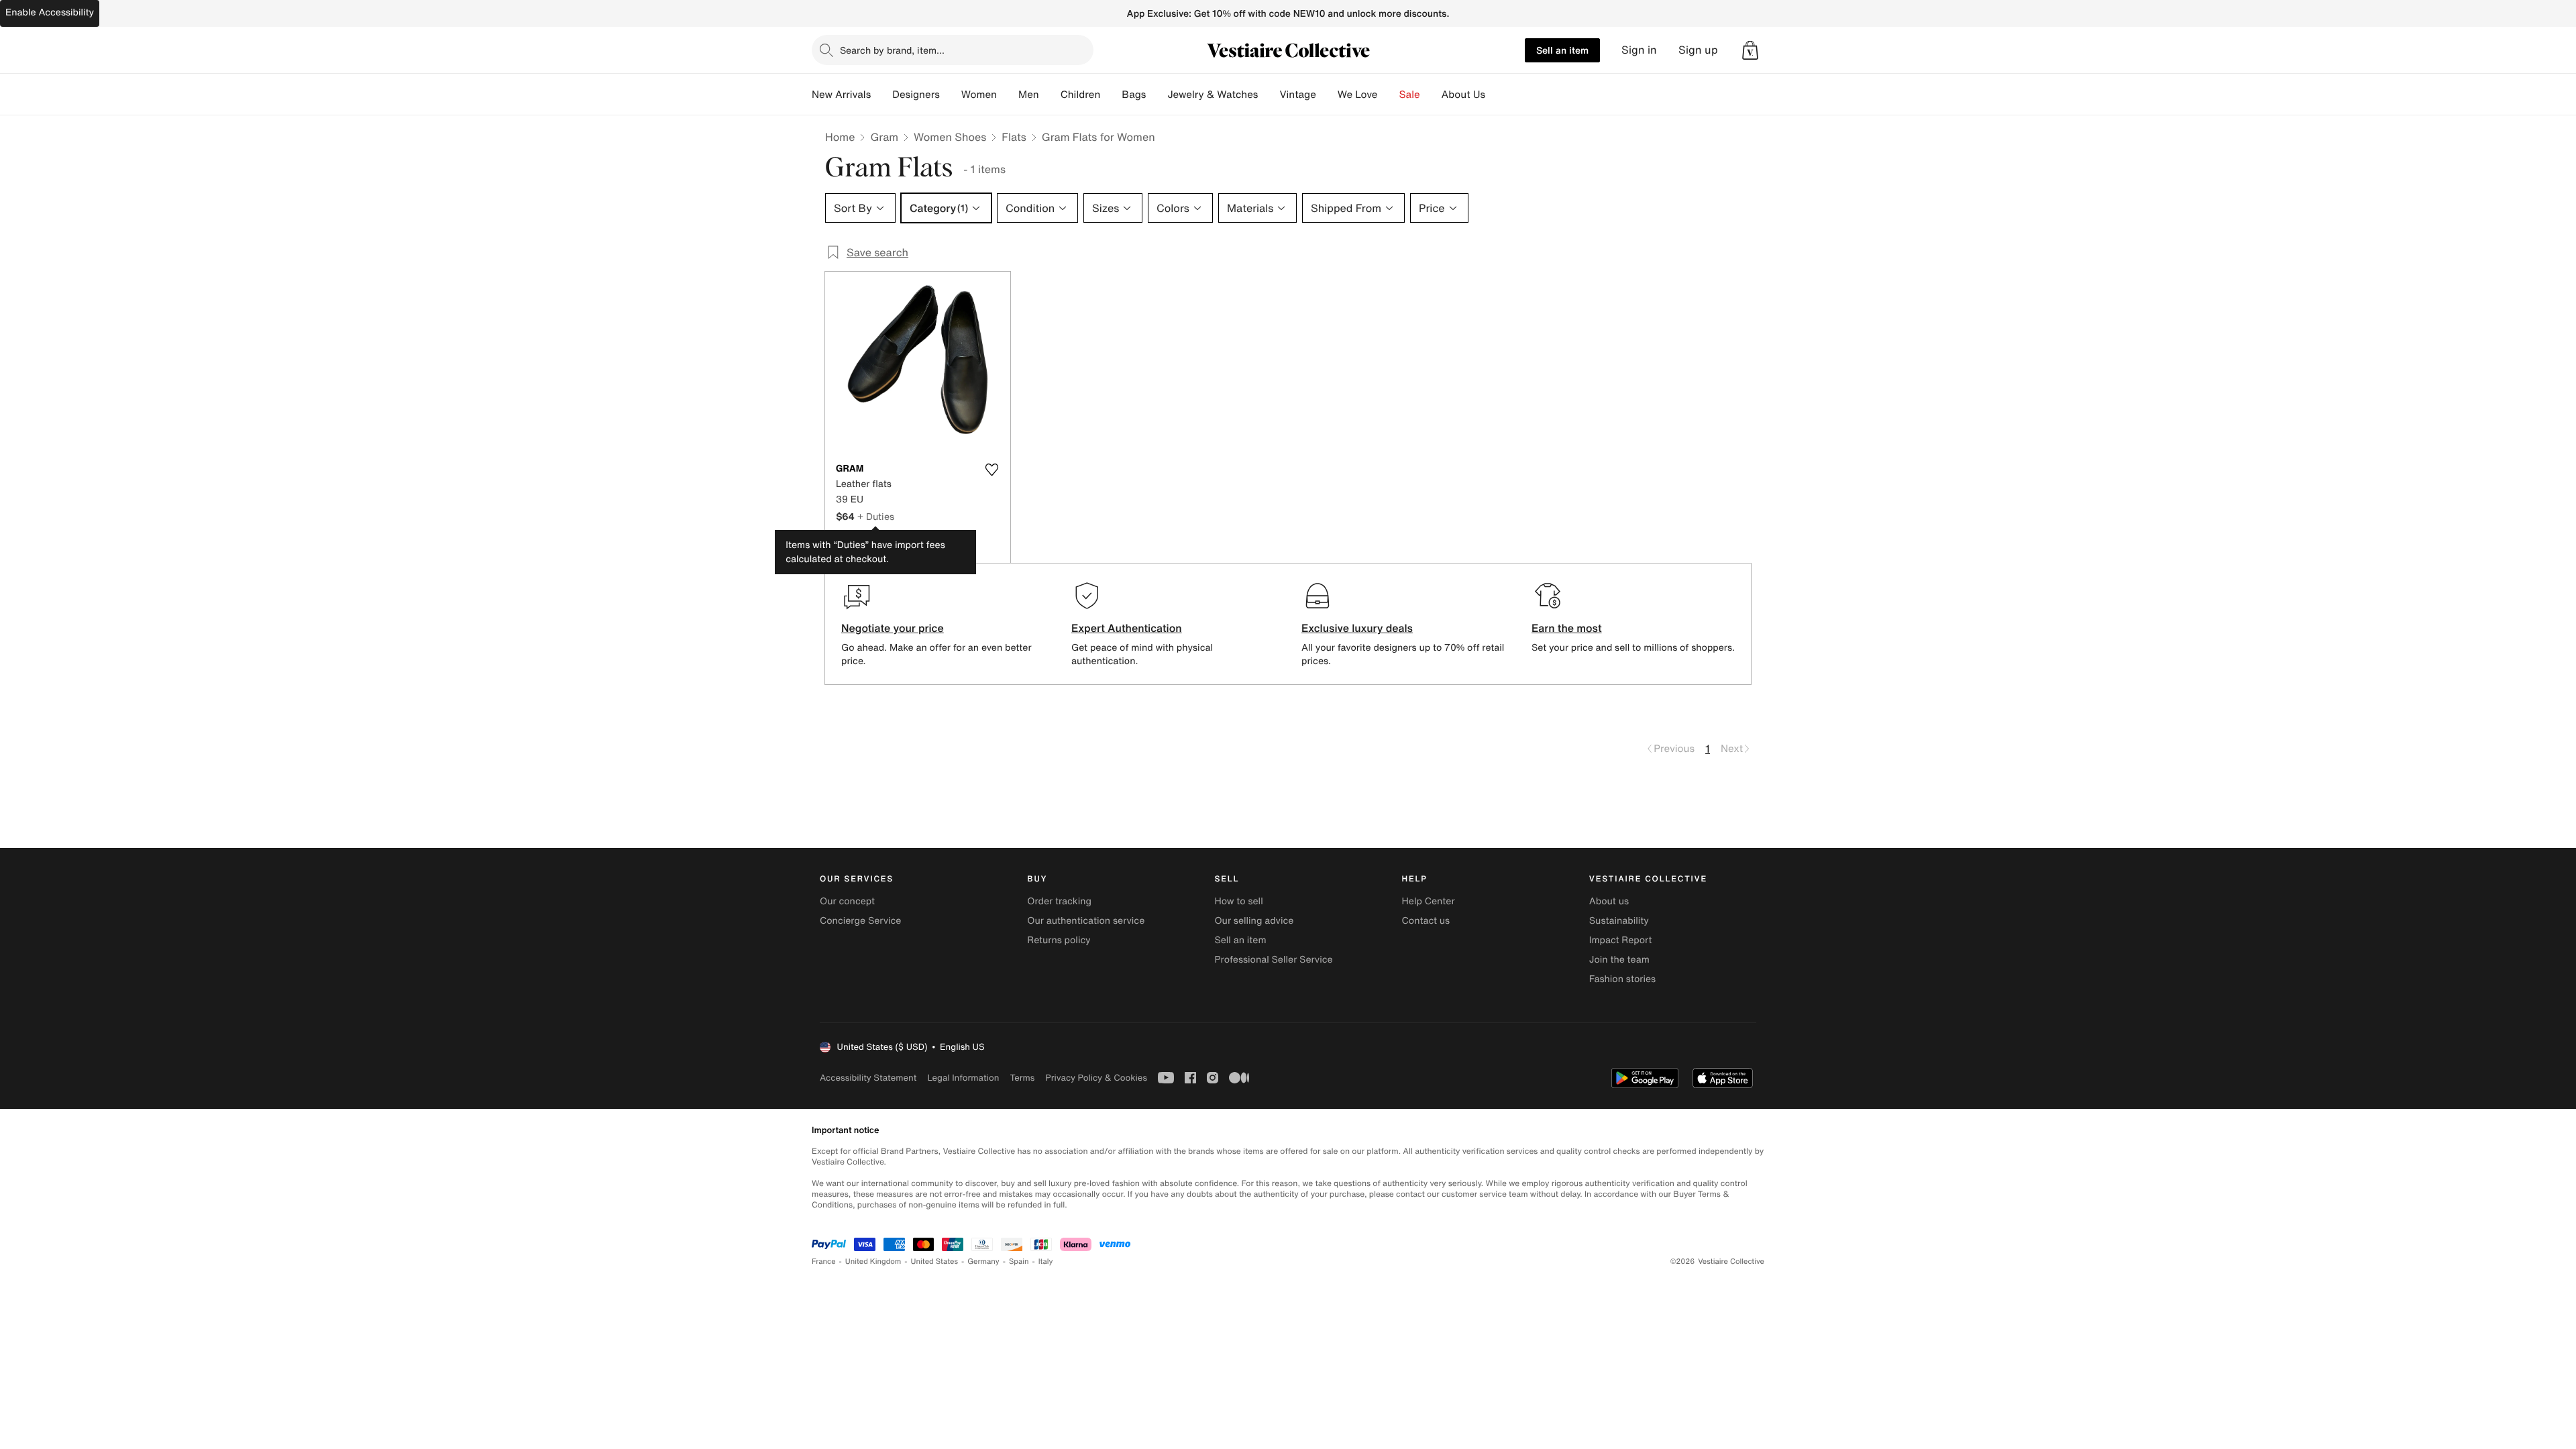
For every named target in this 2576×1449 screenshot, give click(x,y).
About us (1609, 901)
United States (935, 1262)
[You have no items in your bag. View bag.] (1750, 50)
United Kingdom (873, 1262)
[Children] (1111, 95)
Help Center (1429, 901)
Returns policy (1059, 940)
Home (840, 137)
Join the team (1619, 960)
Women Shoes (950, 137)
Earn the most (1567, 628)
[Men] (1050, 95)
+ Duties (876, 516)
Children (1081, 95)
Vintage (1297, 95)
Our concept (847, 901)
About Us (1463, 95)
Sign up (1698, 50)
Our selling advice (1254, 921)
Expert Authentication (1127, 628)
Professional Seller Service (1273, 960)
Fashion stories (1622, 979)
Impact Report (1621, 940)
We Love (1358, 95)
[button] (1750, 50)
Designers (916, 95)
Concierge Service (860, 921)
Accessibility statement (868, 1078)
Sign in (1639, 50)
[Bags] (1157, 95)
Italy (1046, 1262)
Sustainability (1619, 921)
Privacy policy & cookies (1096, 1078)
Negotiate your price (893, 628)
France (824, 1262)
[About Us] (1496, 95)
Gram (884, 137)
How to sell (1238, 901)
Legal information (963, 1078)
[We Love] (1389, 95)
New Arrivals (841, 95)
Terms (1022, 1078)
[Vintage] (1327, 95)
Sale (1410, 95)
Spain (1019, 1262)
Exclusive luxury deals (1357, 628)
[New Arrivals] (881, 95)
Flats (1014, 137)
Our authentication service (1086, 921)
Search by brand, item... (892, 50)
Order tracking (1059, 901)
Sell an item (1562, 50)
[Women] (1008, 95)
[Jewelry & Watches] (1269, 95)
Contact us (1426, 921)
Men (1029, 95)
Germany (983, 1262)
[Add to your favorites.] (991, 470)
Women (979, 95)
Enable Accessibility (50, 12)
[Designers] (951, 95)
